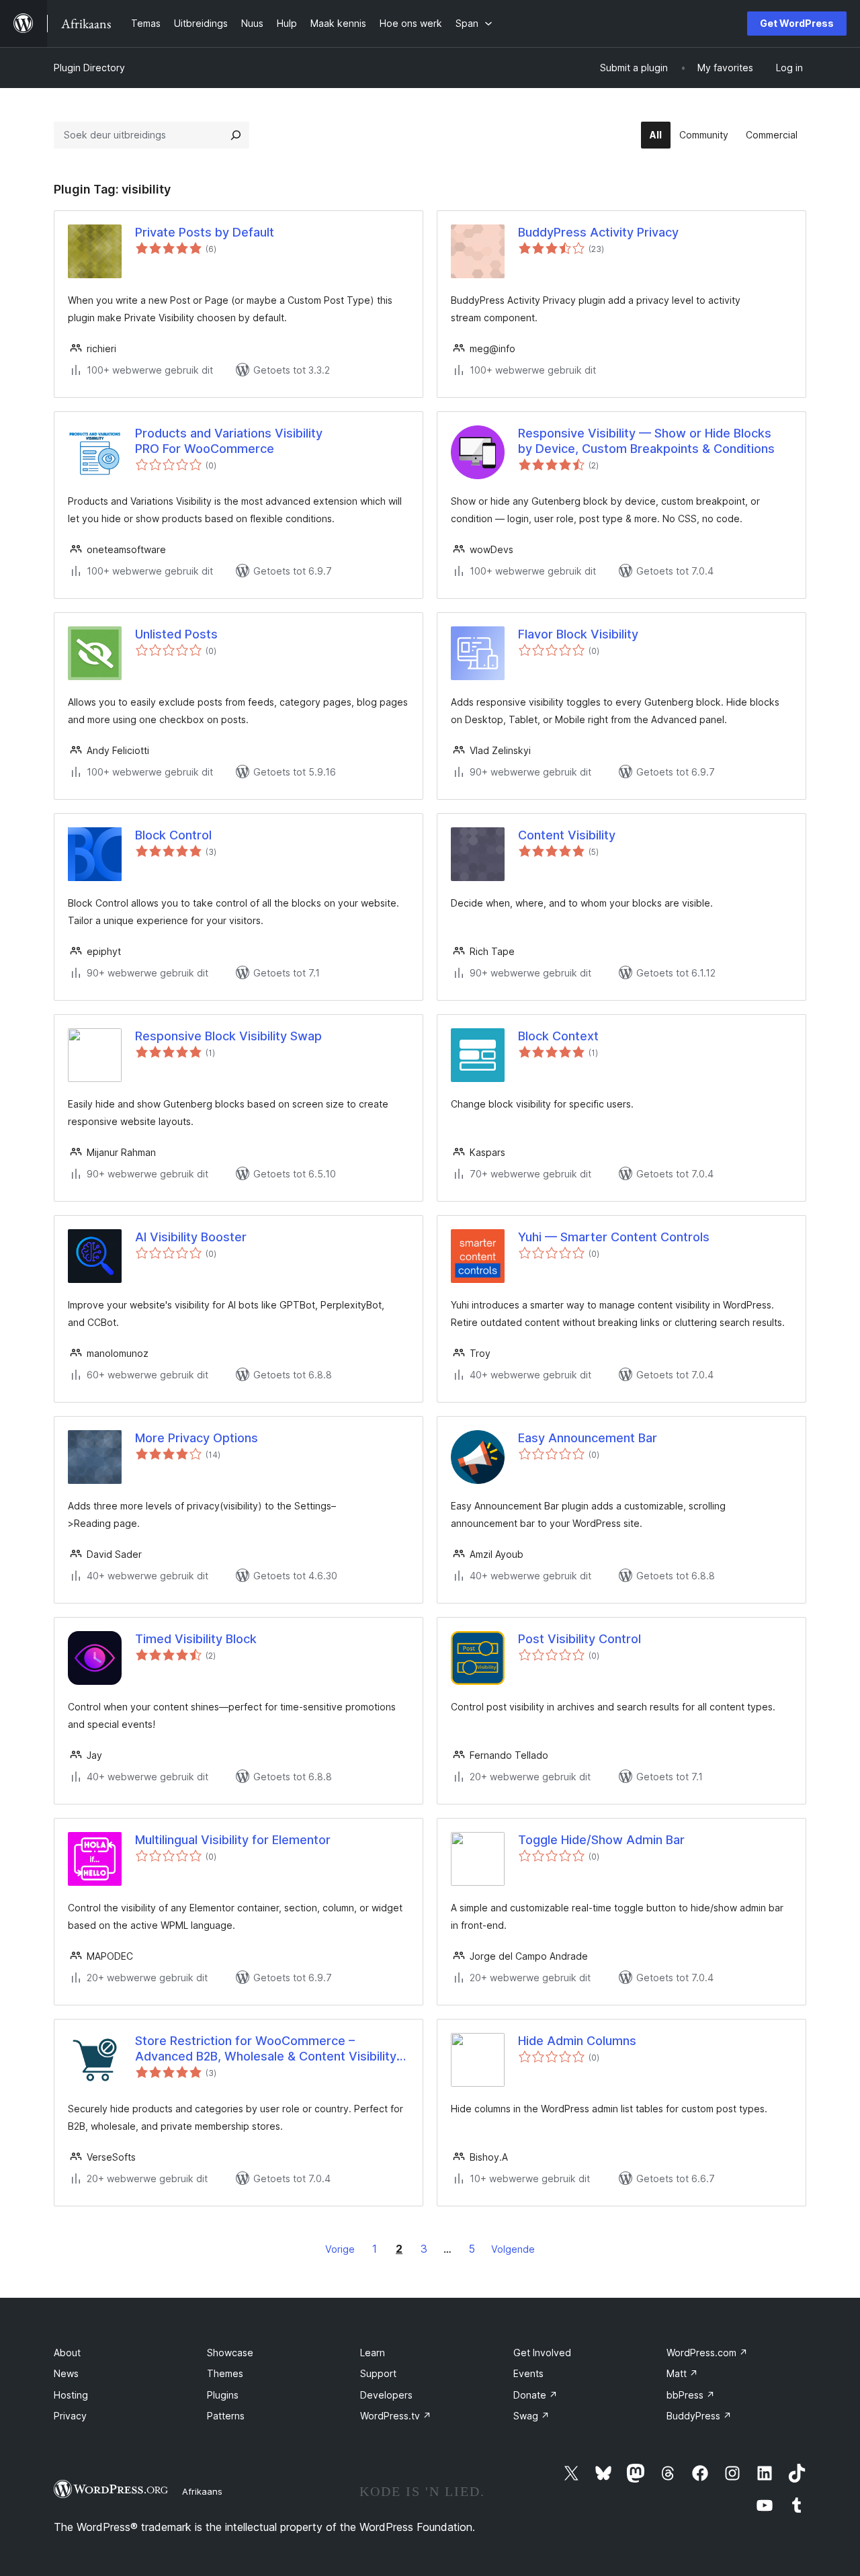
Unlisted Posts (176, 634)
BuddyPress (699, 2416)
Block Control (173, 835)
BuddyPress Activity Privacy (598, 232)
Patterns (226, 2416)
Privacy (70, 2416)
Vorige (340, 2249)
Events (528, 2373)
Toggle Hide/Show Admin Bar (601, 1840)
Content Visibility (567, 835)
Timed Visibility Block (196, 1639)
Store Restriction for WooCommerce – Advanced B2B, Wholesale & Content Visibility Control (266, 2049)
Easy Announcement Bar (588, 1438)
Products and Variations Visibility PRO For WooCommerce (229, 441)
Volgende (513, 2249)
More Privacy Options (197, 1438)
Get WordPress (797, 23)
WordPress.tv (396, 2416)
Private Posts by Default (205, 232)
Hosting (71, 2395)
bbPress (691, 2395)
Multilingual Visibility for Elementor (233, 1840)
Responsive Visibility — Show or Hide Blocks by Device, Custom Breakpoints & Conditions (646, 441)
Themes (225, 2373)
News (66, 2373)
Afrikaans (202, 2491)
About (67, 2353)
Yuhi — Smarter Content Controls (614, 1237)
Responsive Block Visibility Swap (228, 1036)
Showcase (230, 2353)
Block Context (558, 1036)
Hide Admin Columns (577, 2041)
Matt (682, 2373)
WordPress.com (707, 2353)
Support (378, 2373)
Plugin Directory (89, 68)
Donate (535, 2395)
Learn (373, 2353)
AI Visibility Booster (191, 1237)
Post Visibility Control (579, 1639)
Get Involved (542, 2353)
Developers (386, 2395)
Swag (531, 2416)
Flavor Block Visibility (578, 634)
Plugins (223, 2395)
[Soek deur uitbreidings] (236, 135)
